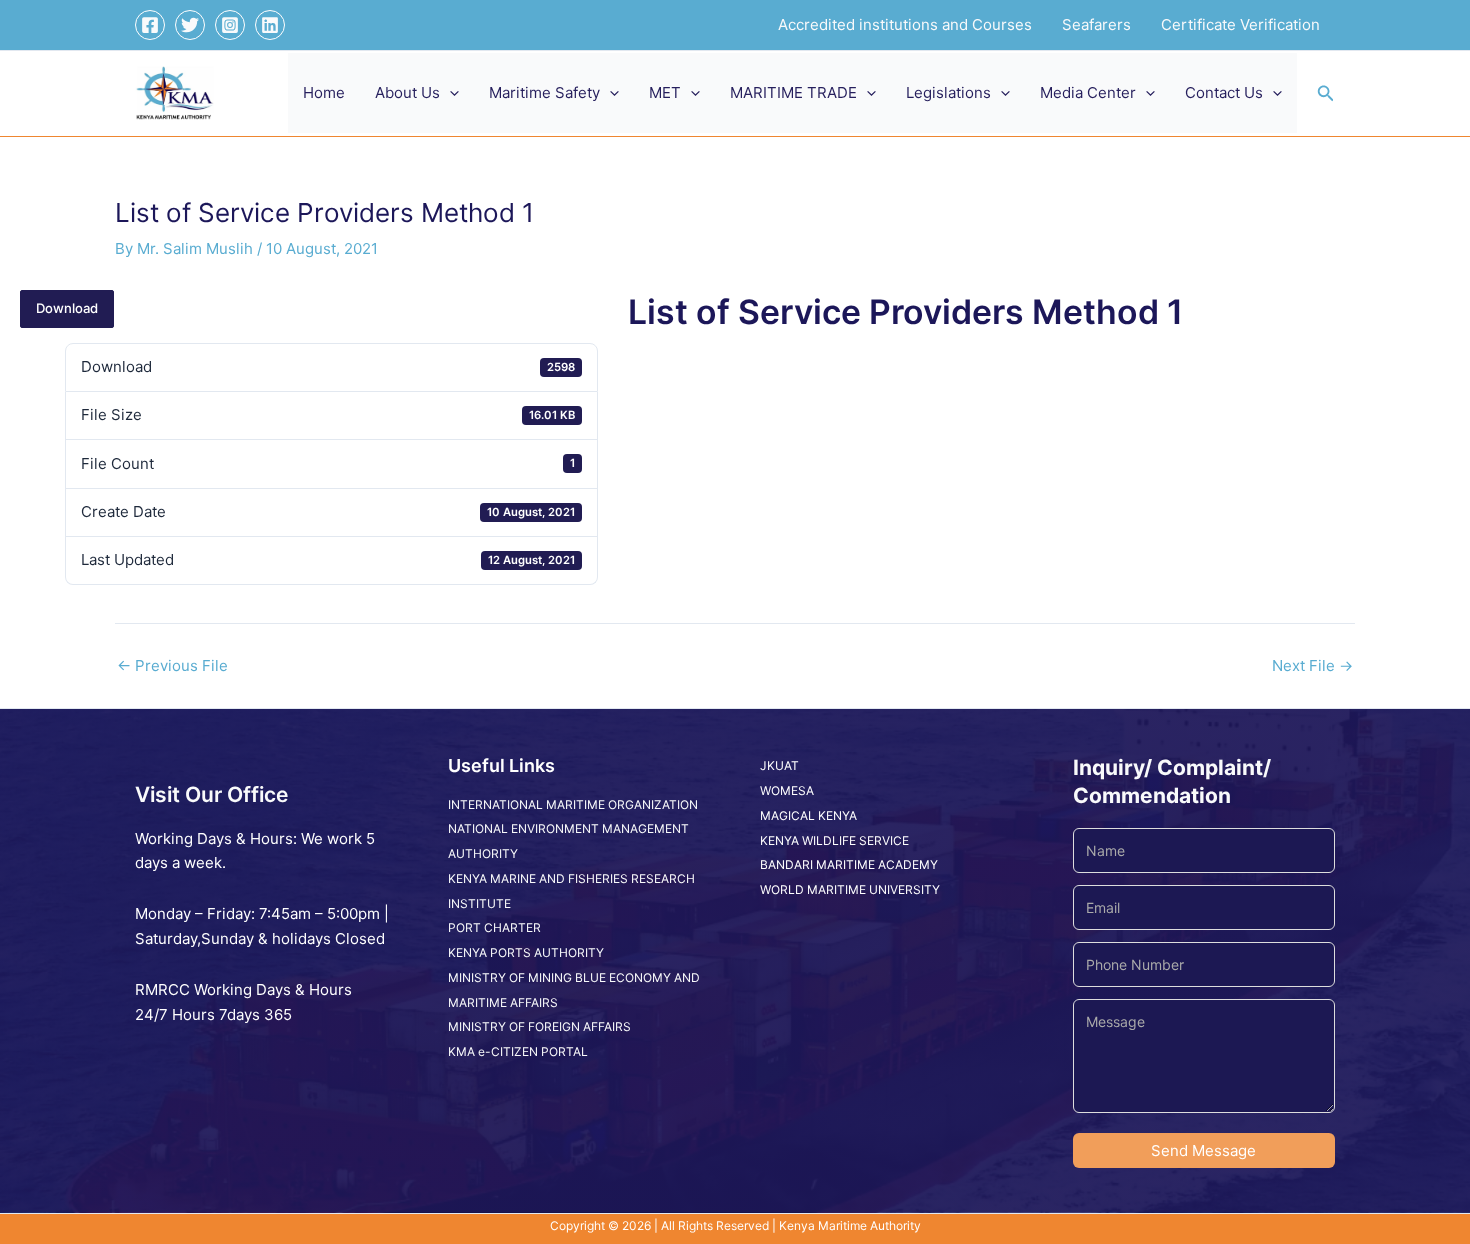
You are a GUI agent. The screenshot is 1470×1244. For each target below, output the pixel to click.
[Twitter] (190, 25)
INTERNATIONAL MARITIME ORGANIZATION (573, 804)
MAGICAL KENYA (808, 815)
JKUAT (779, 765)
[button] (449, 93)
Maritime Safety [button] (544, 92)
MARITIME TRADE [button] (793, 92)
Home (324, 92)
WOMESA (787, 790)
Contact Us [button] (1224, 92)
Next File (1312, 665)
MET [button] (665, 92)
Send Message (1203, 1150)
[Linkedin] (270, 25)
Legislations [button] (948, 92)
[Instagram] (230, 25)
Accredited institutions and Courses (905, 24)
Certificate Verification (1240, 24)
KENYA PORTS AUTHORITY (526, 952)
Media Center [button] (1088, 92)
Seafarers (1096, 24)
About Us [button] (407, 92)
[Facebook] (150, 25)
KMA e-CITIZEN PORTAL (518, 1051)
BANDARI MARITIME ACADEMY (849, 864)
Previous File (172, 665)
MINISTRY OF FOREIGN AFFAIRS (539, 1026)
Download (67, 308)
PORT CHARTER (494, 927)
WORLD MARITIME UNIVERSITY (850, 889)
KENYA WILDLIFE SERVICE (834, 840)
